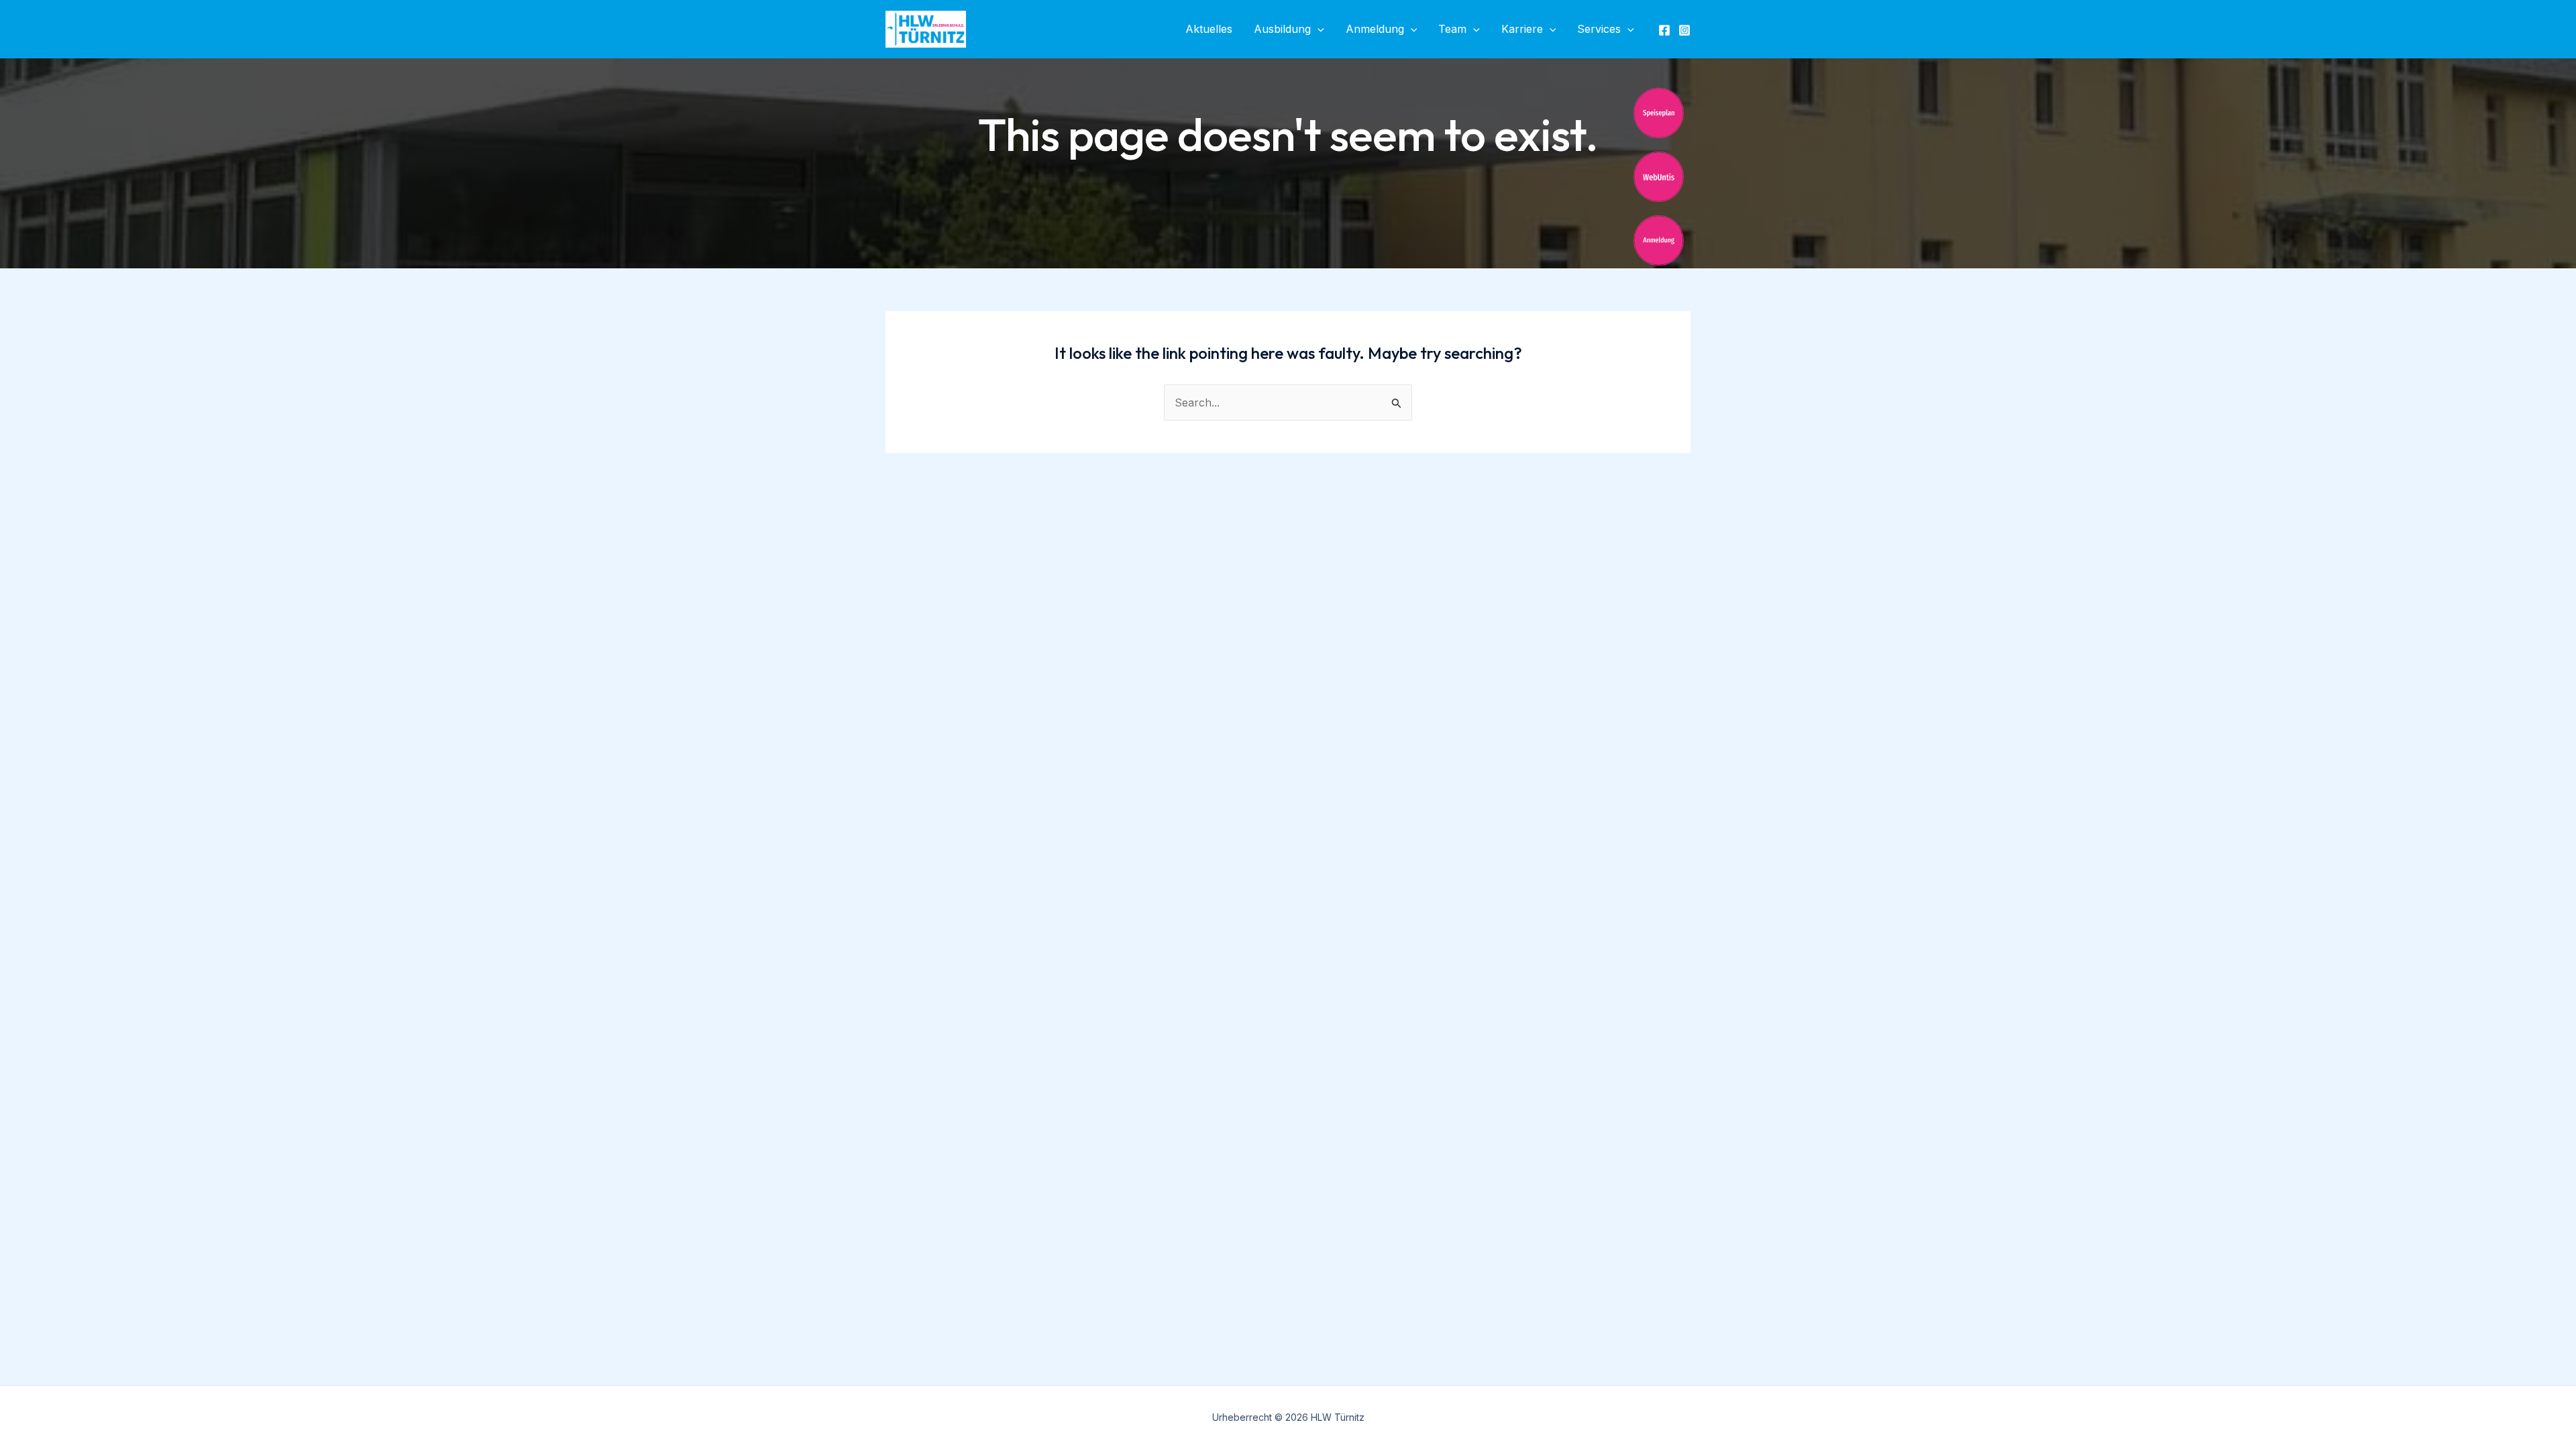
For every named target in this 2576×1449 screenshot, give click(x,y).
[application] (1318, 29)
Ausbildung (1282, 29)
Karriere (1522, 29)
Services (1599, 29)
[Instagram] (1684, 30)
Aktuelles (1209, 29)
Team (1452, 29)
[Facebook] (1664, 30)
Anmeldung (1375, 29)
